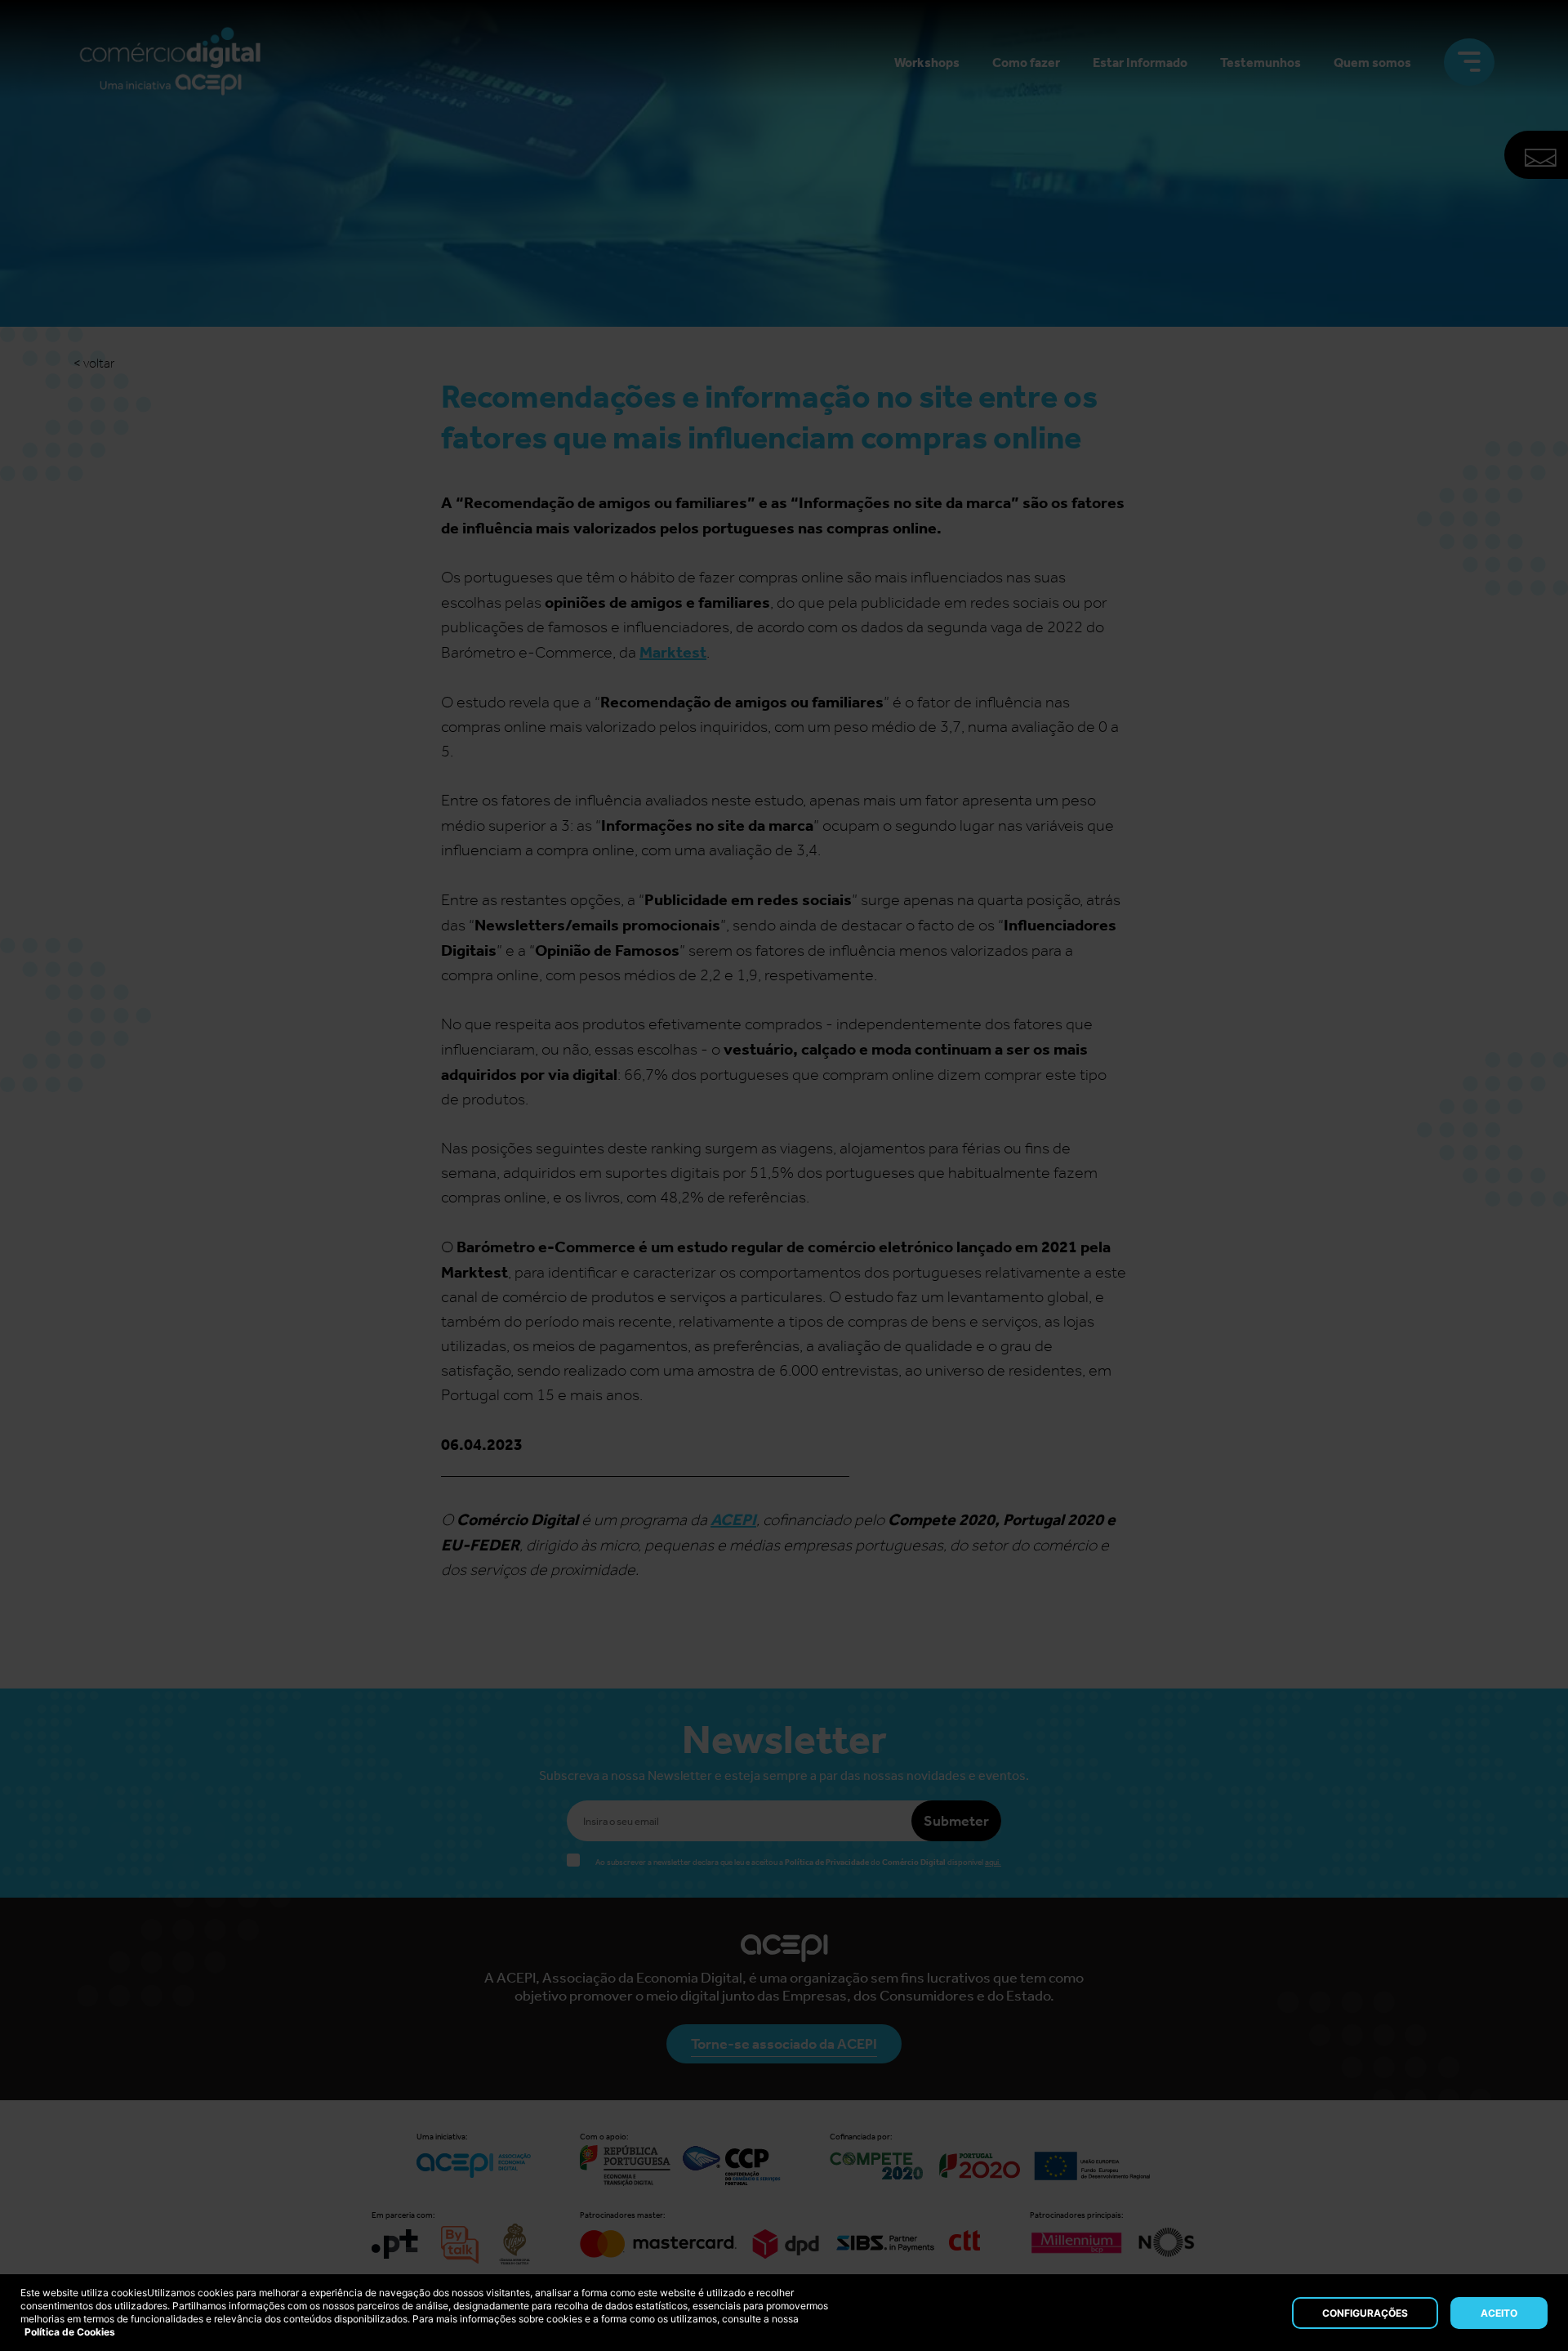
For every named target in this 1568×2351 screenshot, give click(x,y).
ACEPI (733, 1519)
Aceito (1499, 2313)
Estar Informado (1140, 62)
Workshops (927, 62)
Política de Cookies (70, 2332)
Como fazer (1026, 62)
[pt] (170, 62)
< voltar (94, 363)
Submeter (956, 1821)
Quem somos (1372, 62)
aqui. (993, 1863)
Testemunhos (1261, 62)
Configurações (1365, 2313)
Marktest (673, 652)
